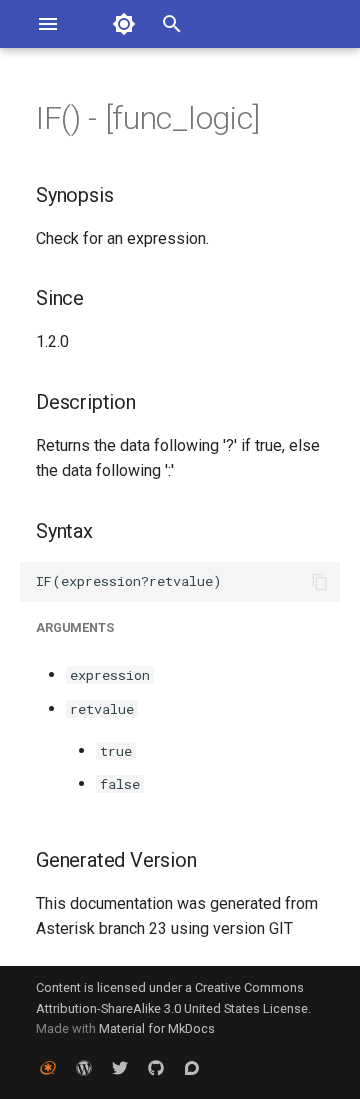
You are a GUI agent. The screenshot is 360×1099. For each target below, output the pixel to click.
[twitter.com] (120, 1067)
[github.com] (156, 1067)
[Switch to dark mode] (124, 24)
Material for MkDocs (157, 1028)
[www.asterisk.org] (48, 1067)
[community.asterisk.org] (192, 1067)
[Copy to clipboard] (320, 582)
